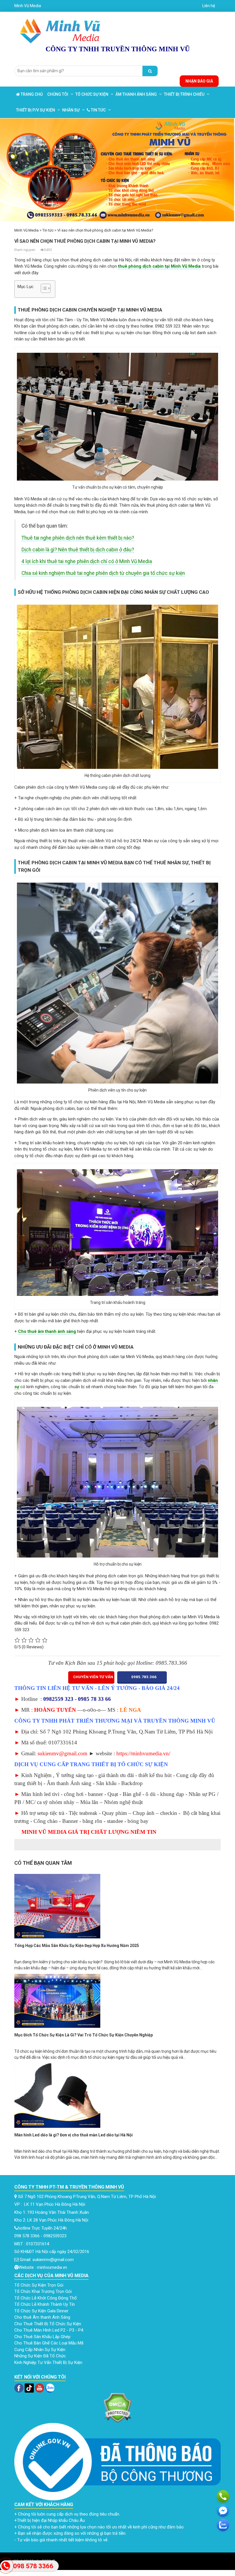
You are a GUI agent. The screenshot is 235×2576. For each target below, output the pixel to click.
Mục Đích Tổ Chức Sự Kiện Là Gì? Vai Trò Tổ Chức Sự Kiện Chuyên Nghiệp (84, 2035)
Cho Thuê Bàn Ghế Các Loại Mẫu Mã (49, 2343)
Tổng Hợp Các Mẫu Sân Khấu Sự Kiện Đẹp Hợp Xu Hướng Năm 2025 (77, 1946)
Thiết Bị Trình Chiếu (184, 94)
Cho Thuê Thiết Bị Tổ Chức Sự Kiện (48, 2324)
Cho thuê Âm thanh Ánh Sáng (43, 2317)
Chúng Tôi (58, 94)
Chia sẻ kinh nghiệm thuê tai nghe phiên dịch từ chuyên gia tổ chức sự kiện (103, 573)
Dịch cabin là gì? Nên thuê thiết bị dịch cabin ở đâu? (78, 550)
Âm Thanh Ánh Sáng (136, 94)
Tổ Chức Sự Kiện (92, 94)
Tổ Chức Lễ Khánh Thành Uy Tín (45, 2304)
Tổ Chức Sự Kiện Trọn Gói (39, 2285)
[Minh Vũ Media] (61, 29)
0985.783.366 (143, 1677)
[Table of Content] (46, 288)
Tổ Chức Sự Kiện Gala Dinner (41, 2311)
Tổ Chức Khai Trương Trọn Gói (44, 2291)
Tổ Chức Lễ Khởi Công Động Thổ (46, 2298)
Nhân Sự (71, 110)
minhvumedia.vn (52, 2267)
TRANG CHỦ (31, 94)
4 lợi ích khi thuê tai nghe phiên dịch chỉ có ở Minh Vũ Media (87, 561)
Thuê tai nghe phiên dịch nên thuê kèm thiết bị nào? (78, 538)
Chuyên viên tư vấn (93, 1677)
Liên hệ (209, 6)
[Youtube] (40, 2388)
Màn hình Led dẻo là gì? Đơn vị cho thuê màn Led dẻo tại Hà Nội (74, 2135)
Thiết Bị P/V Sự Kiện (36, 110)
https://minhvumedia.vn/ (143, 1753)
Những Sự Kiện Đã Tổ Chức (41, 2356)
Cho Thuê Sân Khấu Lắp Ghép (43, 2337)
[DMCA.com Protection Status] (117, 2407)
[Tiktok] (29, 2388)
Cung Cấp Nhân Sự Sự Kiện (40, 2350)
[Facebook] (19, 2388)
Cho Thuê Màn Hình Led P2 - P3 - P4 (49, 2330)
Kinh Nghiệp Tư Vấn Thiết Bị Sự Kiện (48, 2363)
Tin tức (98, 110)
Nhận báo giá (199, 81)
